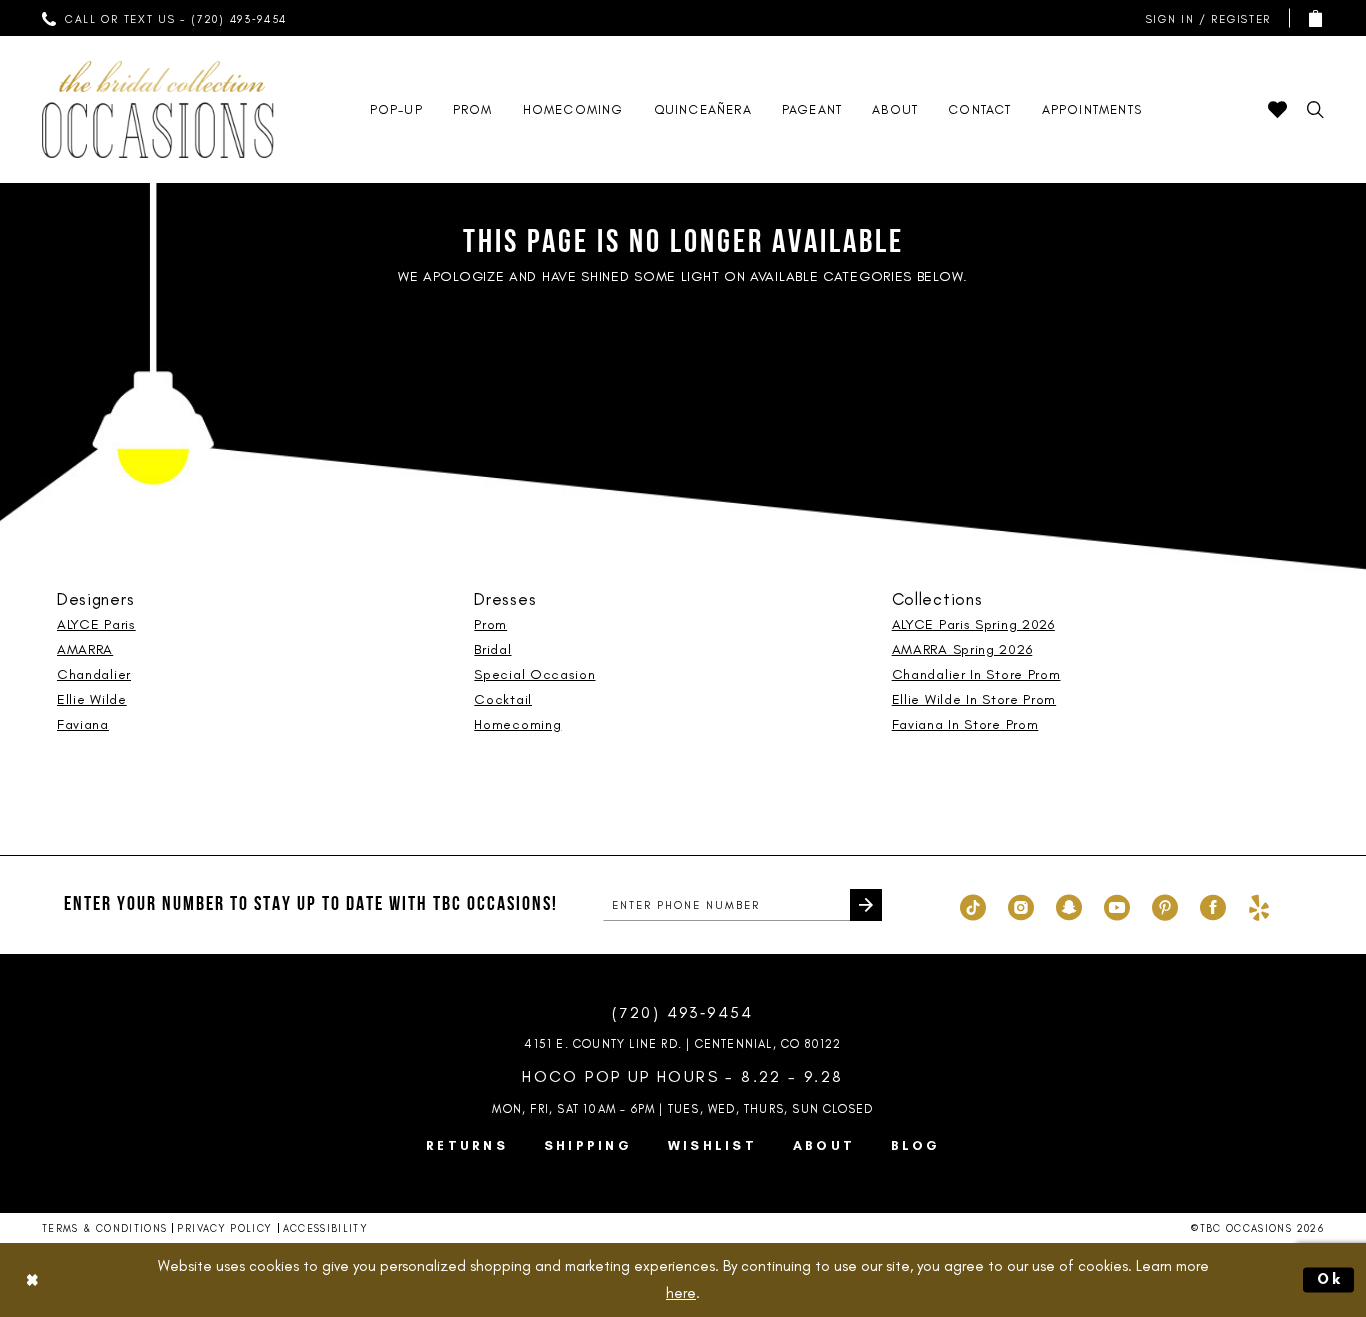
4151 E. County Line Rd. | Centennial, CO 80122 (682, 1044)
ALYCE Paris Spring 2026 (973, 624)
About (824, 1145)
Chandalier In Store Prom (976, 674)
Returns (467, 1145)
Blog (915, 1145)
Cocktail (503, 699)
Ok (1331, 1279)
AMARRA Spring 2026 (962, 649)
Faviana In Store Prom (965, 724)
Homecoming (517, 724)
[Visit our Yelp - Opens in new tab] (1259, 905)
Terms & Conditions (104, 1228)
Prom (490, 624)
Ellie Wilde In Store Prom (974, 699)
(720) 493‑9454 (683, 1012)
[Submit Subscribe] (866, 905)
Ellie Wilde (92, 699)
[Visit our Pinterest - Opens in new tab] (1165, 905)
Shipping (588, 1145)
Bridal (492, 649)
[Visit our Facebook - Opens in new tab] (1213, 905)
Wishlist (712, 1145)
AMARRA (85, 649)
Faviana (83, 724)
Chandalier (94, 674)
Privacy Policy (224, 1228)
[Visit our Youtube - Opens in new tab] (1117, 905)
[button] (1204, 18)
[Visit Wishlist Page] (1277, 109)
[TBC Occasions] (158, 109)
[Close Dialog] (32, 1280)
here (681, 1293)
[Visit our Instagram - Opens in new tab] (1021, 905)
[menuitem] (165, 18)
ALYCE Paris (96, 624)
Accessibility (326, 1228)
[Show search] (1315, 109)
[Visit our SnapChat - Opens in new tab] (1069, 905)
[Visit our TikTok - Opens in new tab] (973, 905)
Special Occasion (534, 674)
